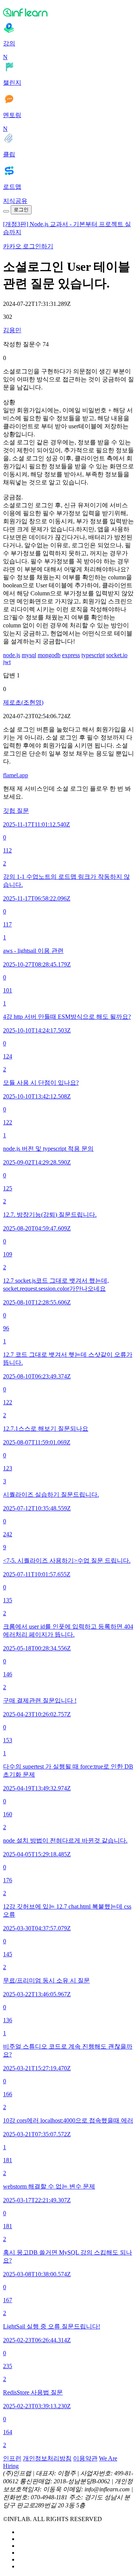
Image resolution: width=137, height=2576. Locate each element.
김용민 (12, 330)
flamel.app (16, 775)
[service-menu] (6, 211)
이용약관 (85, 2458)
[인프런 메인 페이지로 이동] (68, 12)
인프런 (12, 2458)
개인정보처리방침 (47, 2458)
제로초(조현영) (23, 702)
